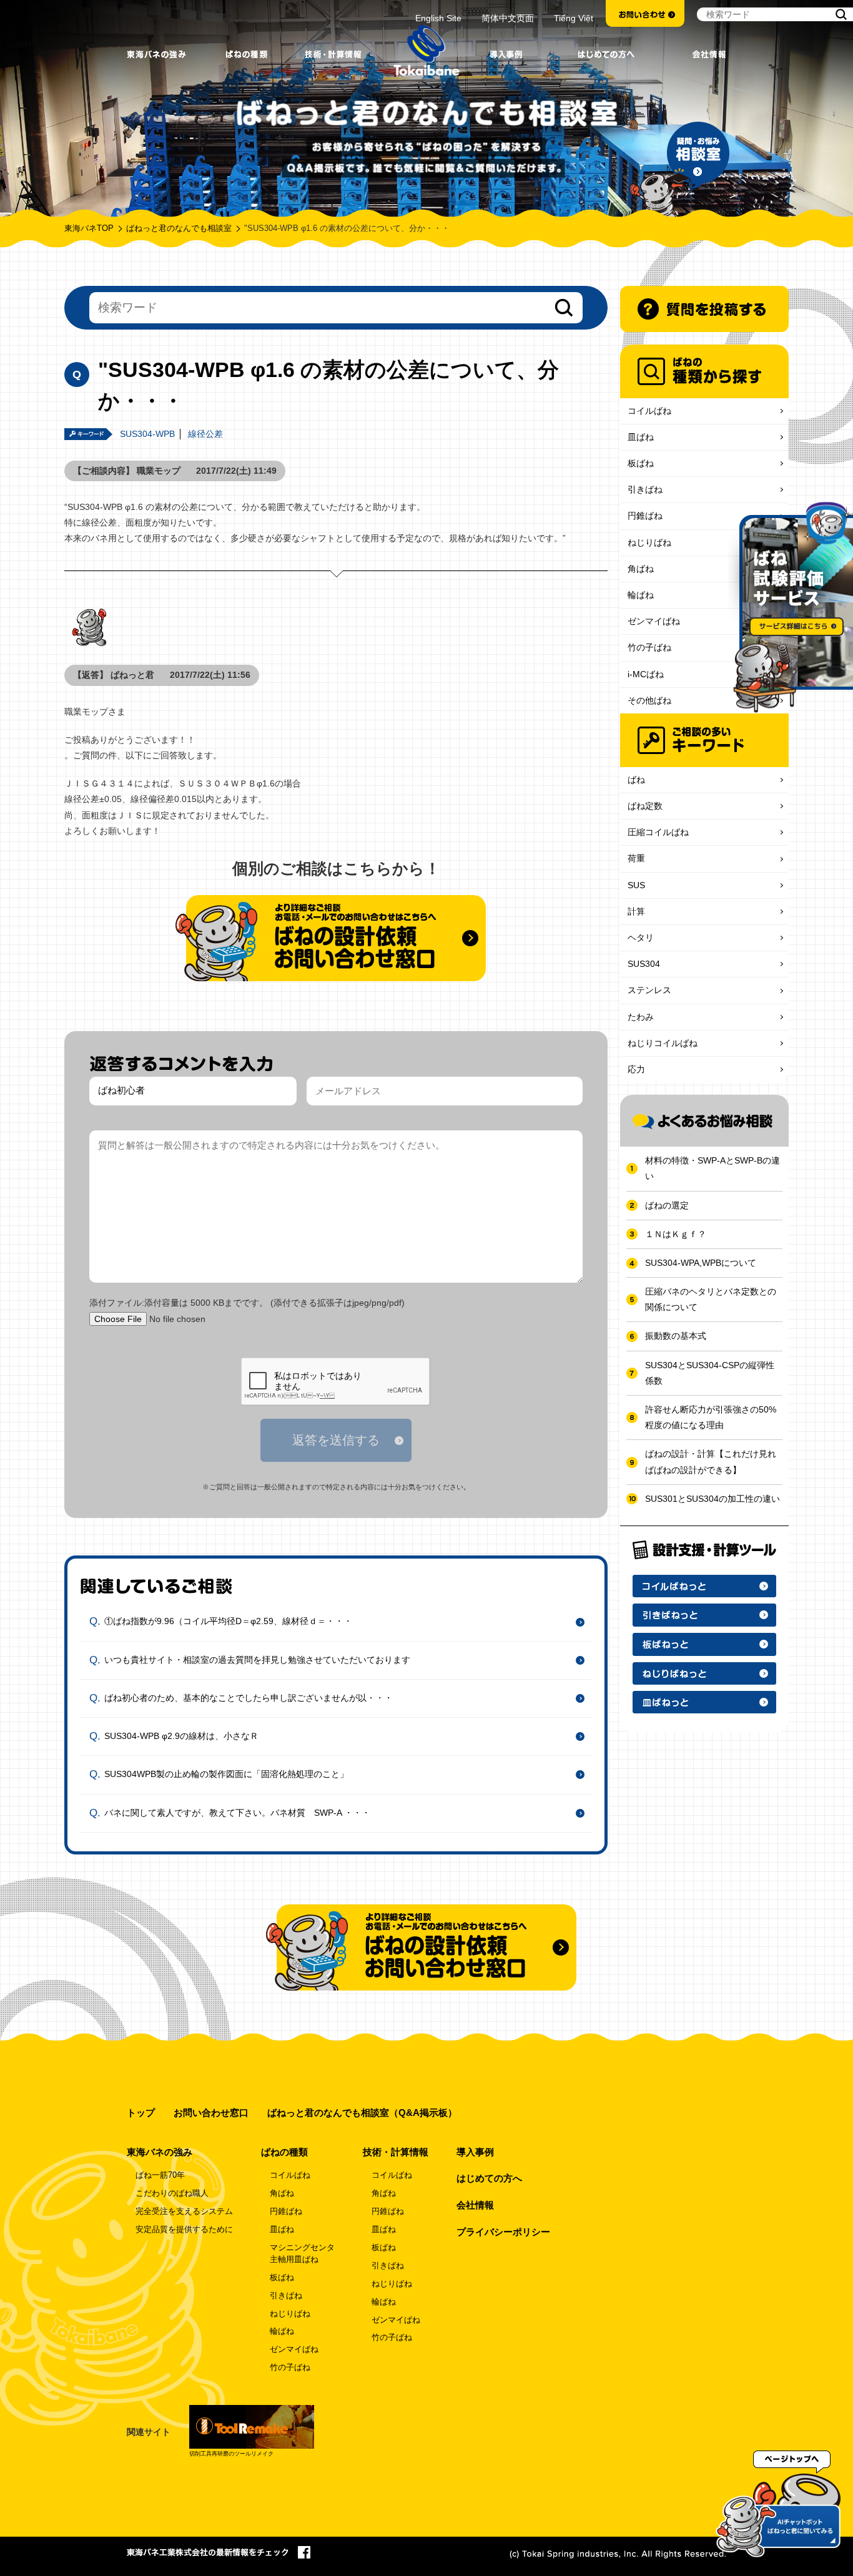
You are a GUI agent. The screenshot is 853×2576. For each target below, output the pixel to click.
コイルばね (649, 411)
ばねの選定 (667, 1205)
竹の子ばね (649, 647)
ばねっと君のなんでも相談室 (179, 228)
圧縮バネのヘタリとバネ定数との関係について (711, 1299)
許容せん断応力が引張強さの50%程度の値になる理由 (711, 1417)
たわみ (641, 1017)
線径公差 (205, 434)
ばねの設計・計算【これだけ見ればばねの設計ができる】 (711, 1462)
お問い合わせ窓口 (211, 2113)
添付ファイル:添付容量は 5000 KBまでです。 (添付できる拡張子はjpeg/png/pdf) (247, 1303)
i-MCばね (646, 674)
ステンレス (649, 990)
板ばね (641, 463)
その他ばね (649, 700)
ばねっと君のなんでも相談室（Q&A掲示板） (362, 2113)
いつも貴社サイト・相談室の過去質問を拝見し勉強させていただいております (257, 1660)
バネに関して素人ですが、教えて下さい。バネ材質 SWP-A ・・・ (237, 1812)
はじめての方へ (489, 2178)
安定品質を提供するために (184, 2230)
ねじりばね (649, 542)
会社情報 (475, 2205)
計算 (636, 911)
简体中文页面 (508, 18)
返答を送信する (336, 1440)
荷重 (636, 858)
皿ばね (641, 437)
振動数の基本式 (676, 1336)
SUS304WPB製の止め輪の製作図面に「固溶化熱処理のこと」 (226, 1774)
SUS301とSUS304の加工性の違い (712, 1499)
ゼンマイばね (654, 621)
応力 (636, 1069)
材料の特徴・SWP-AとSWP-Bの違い (712, 1168)
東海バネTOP (89, 228)
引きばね (645, 489)
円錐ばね (645, 516)
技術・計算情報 (396, 2152)
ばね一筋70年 (160, 2175)
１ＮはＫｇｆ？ (676, 1234)
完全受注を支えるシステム (184, 2211)
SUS (636, 885)
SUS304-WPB (147, 434)
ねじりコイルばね (663, 1043)
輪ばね (641, 595)
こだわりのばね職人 (172, 2193)
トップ (141, 2113)
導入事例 (475, 2152)
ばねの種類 (284, 2152)
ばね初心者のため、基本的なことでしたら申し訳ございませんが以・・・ (249, 1698)
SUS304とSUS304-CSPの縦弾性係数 (710, 1373)
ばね (636, 780)
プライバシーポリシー (503, 2232)
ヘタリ (641, 938)
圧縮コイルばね (658, 832)
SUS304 (644, 964)
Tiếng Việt (574, 18)
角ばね (641, 569)
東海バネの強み (160, 2152)
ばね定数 (645, 806)
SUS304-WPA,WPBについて (701, 1263)
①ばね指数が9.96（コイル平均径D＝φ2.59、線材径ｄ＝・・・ (228, 1621)
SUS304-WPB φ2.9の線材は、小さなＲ (181, 1736)
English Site (438, 18)
